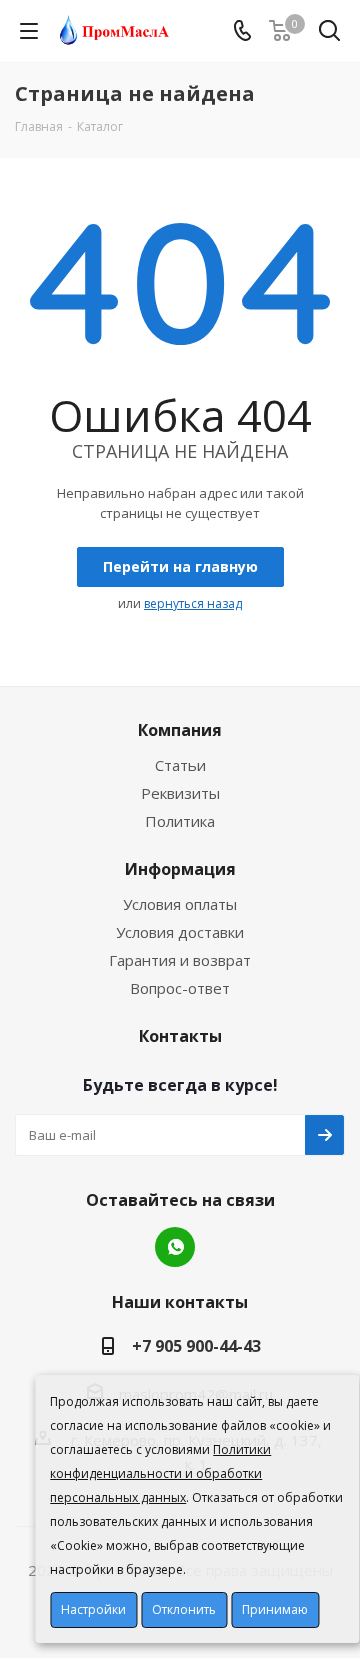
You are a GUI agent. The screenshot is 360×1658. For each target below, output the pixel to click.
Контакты (180, 1036)
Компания (180, 730)
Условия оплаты (180, 904)
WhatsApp (175, 1247)
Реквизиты (180, 793)
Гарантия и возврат (180, 960)
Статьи (180, 765)
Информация (180, 869)
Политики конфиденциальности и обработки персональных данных (160, 1473)
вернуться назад (193, 603)
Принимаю (275, 1609)
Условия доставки (180, 932)
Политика (180, 821)
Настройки (93, 1609)
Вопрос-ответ (180, 988)
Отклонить (184, 1609)
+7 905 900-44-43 (196, 1346)
